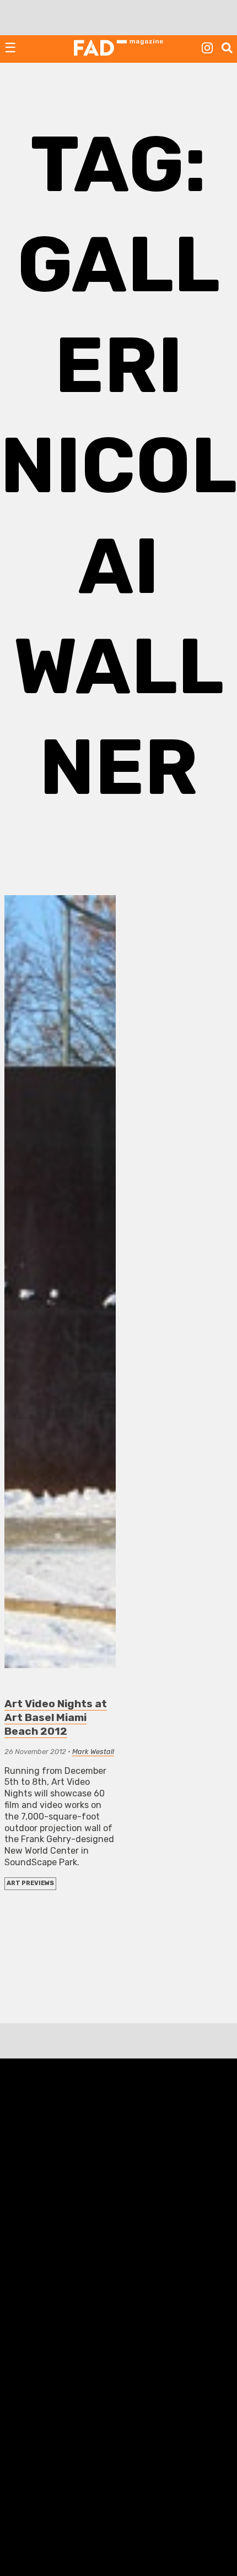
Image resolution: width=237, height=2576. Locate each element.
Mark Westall (93, 1752)
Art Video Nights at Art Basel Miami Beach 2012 (56, 1717)
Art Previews (30, 1883)
